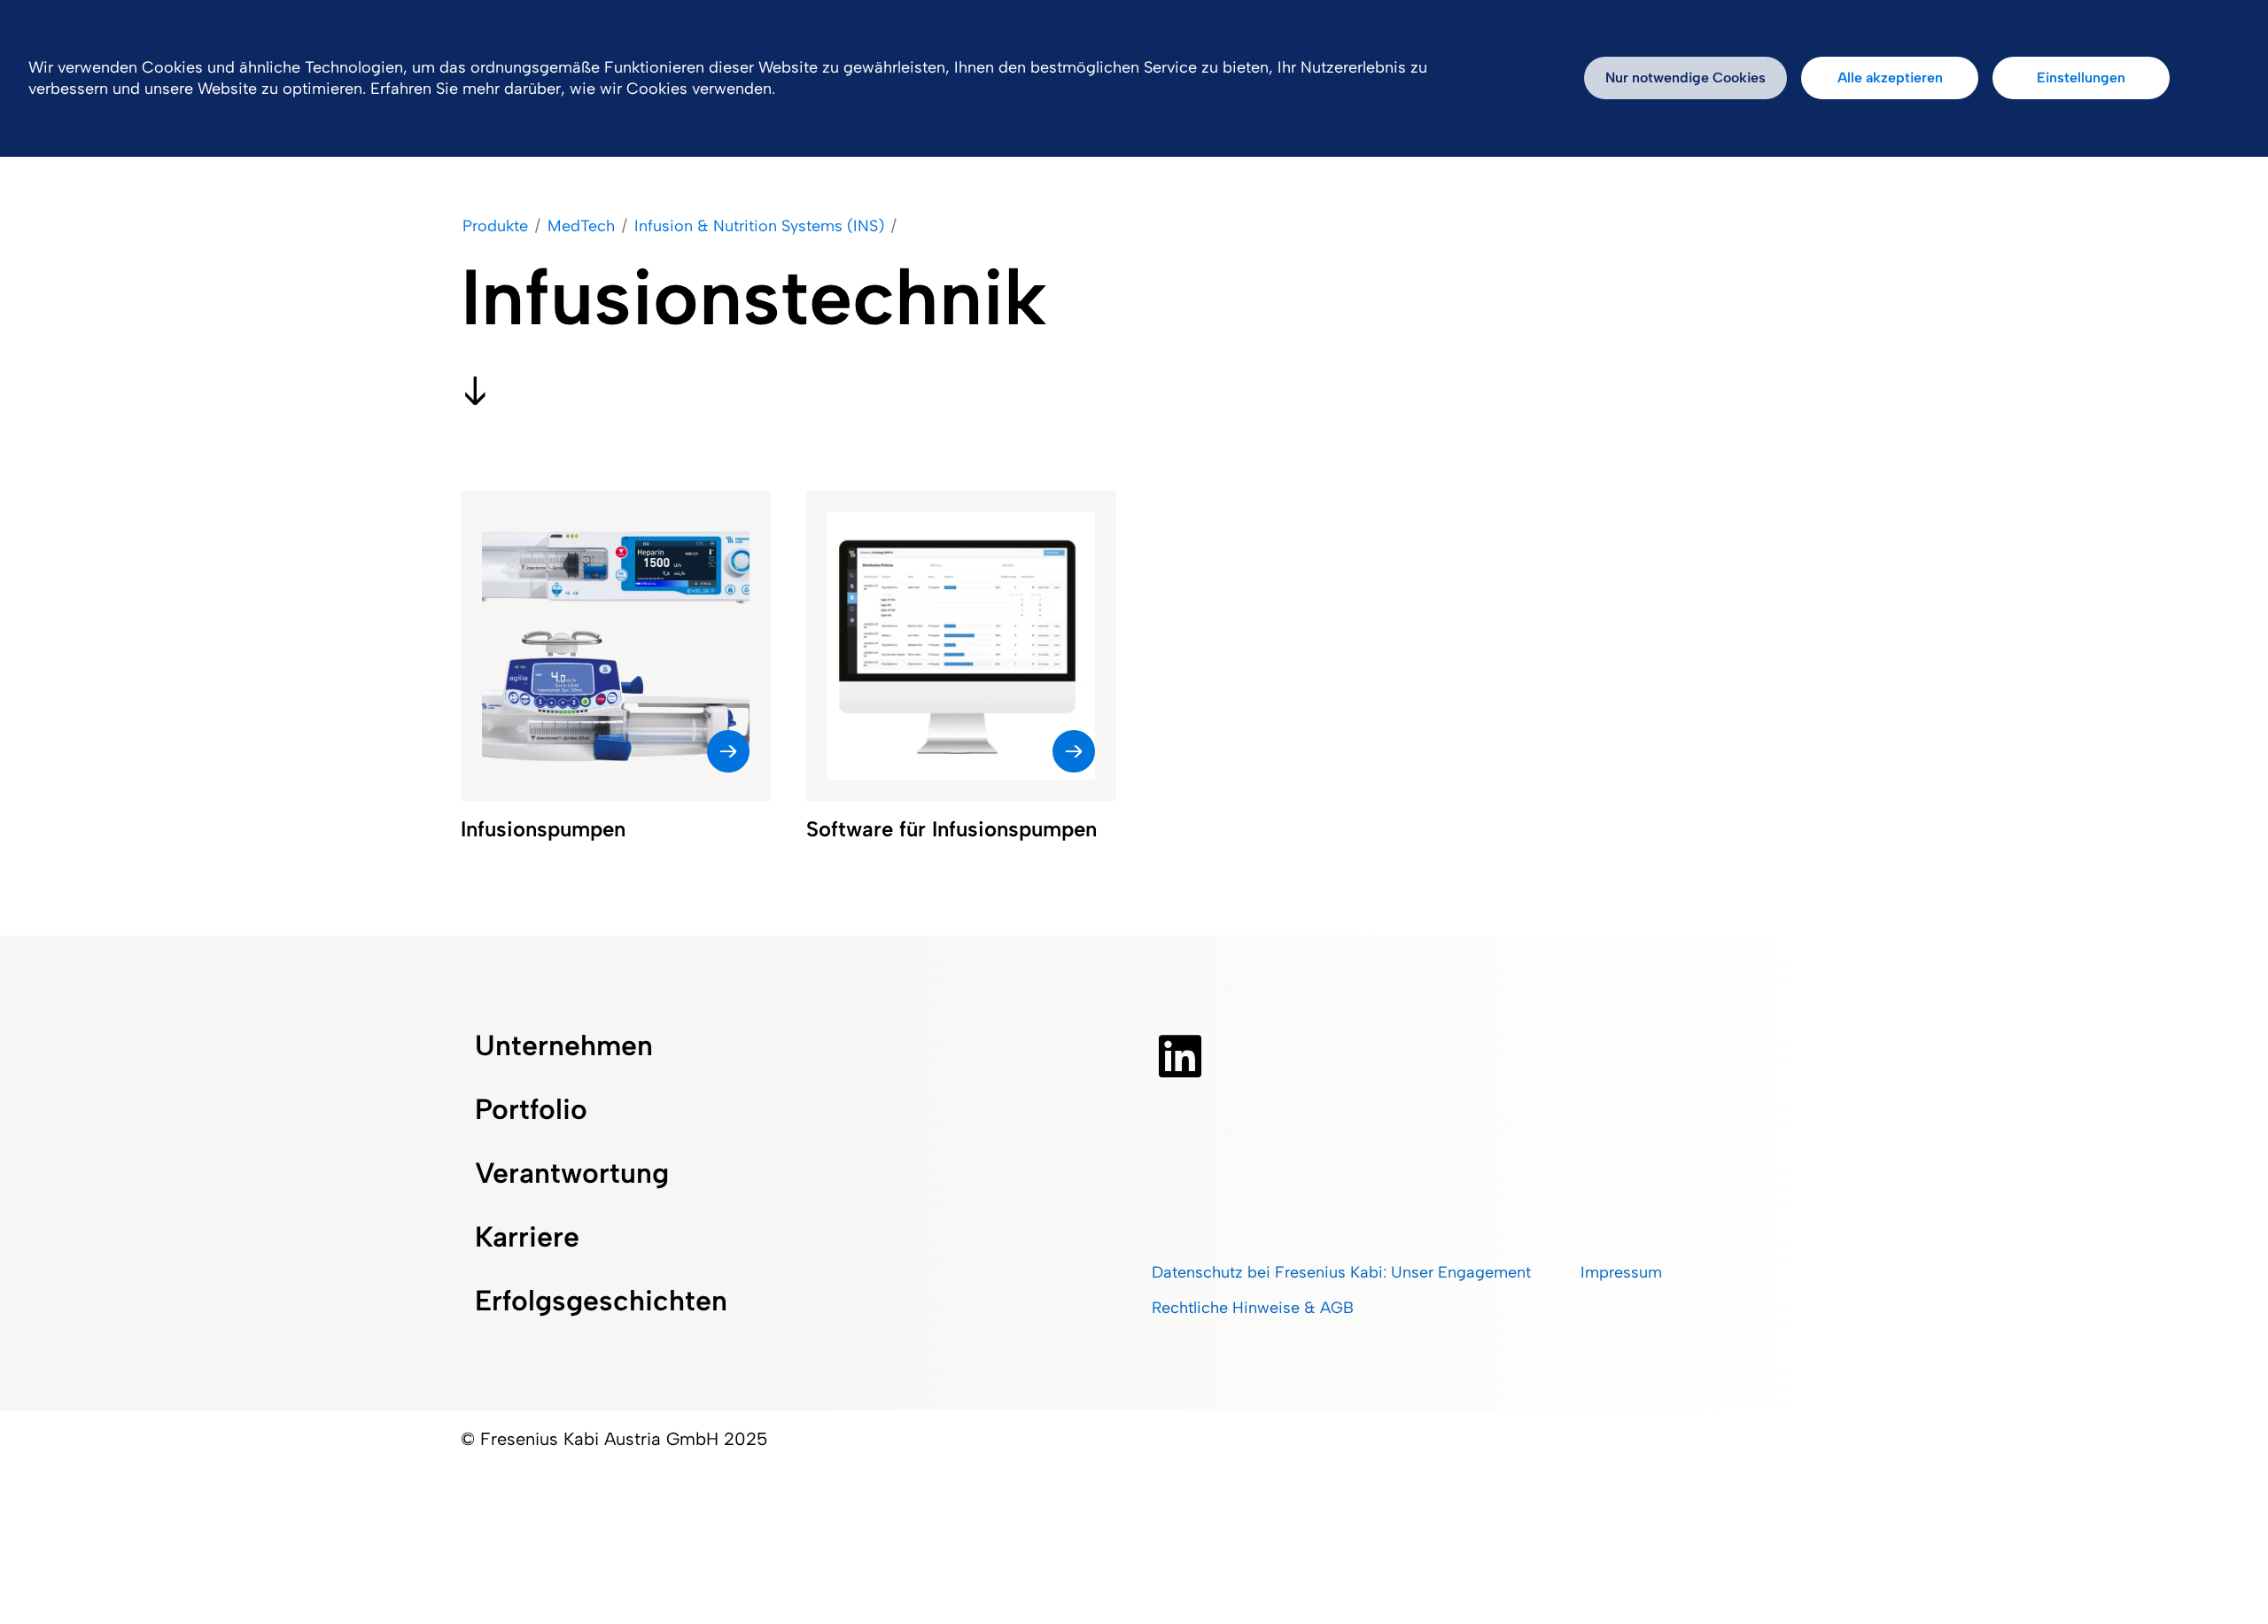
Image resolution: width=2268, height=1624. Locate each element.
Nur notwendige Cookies (1685, 78)
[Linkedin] (1180, 1056)
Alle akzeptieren (1890, 78)
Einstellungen (2081, 78)
